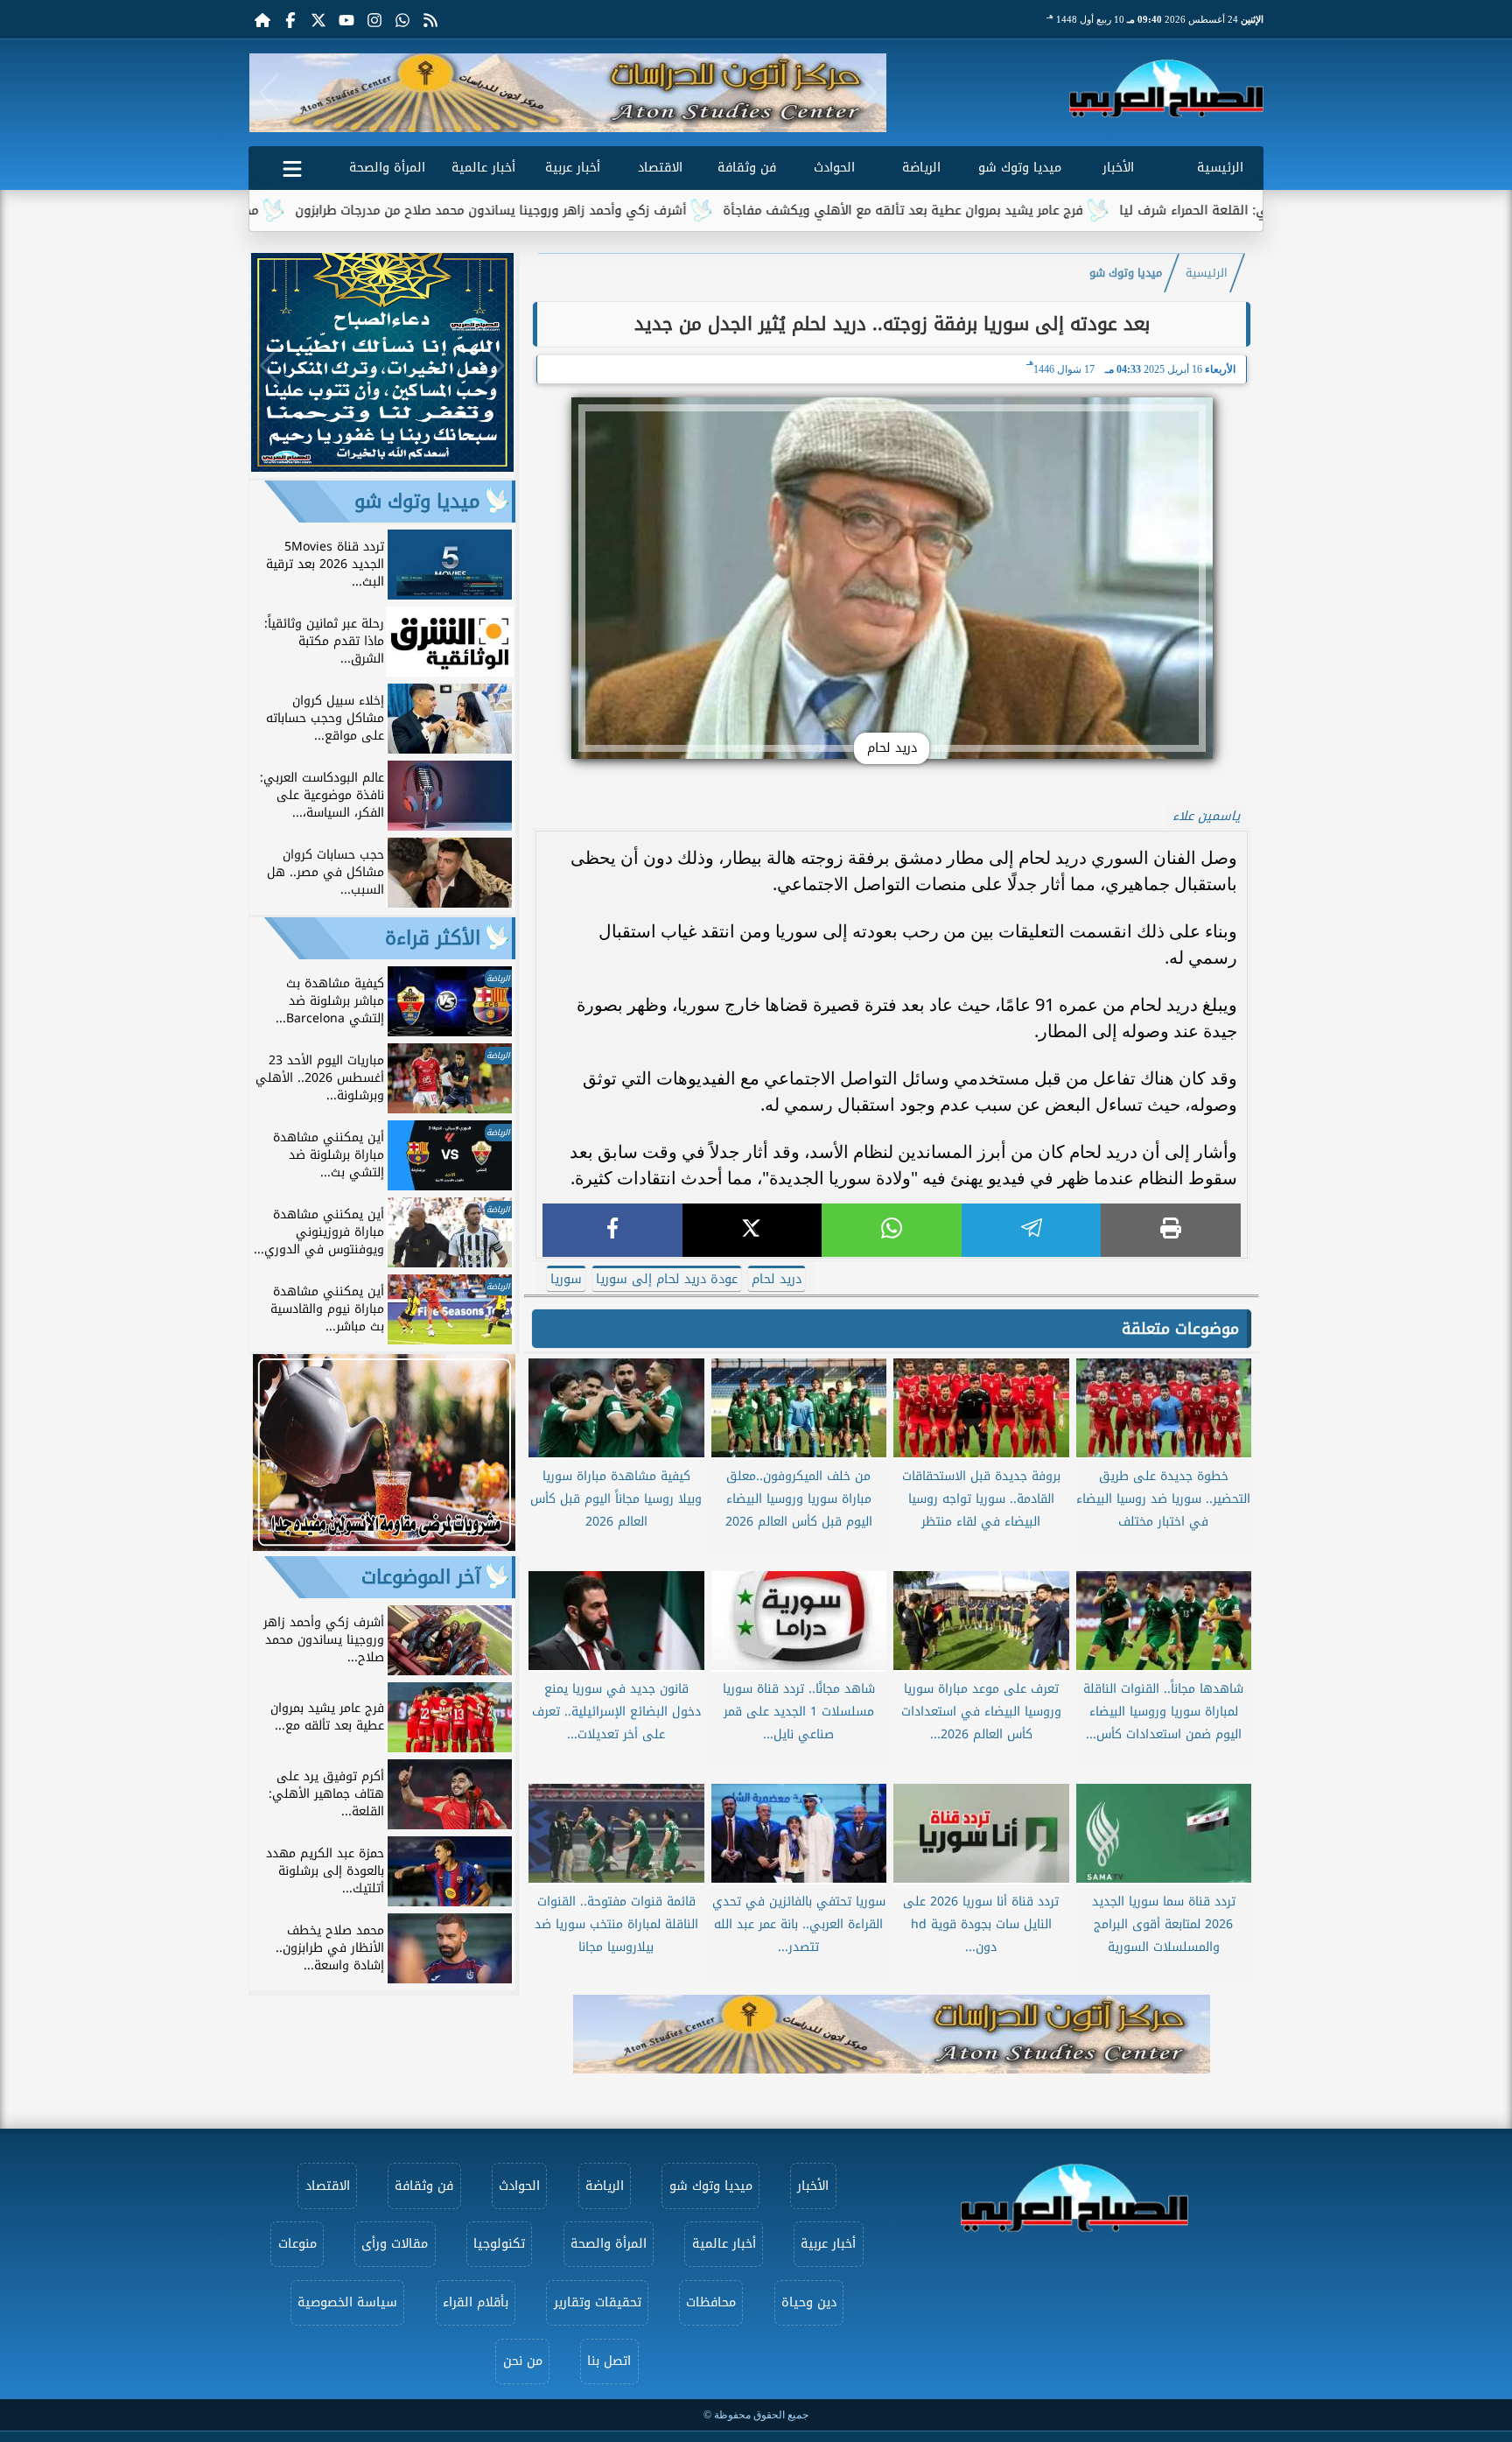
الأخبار (1118, 168)
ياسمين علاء (1206, 816)
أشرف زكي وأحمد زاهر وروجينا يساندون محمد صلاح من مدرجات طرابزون (610, 211)
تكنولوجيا (499, 2244)
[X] (752, 1230)
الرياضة (921, 168)
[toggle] (292, 165)
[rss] (430, 19)
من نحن (523, 2361)
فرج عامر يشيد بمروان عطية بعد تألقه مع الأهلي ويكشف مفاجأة (1022, 211)
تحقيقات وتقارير (598, 2302)
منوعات (297, 2244)
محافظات (711, 2302)
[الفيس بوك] (290, 19)
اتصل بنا (609, 2361)
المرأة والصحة (387, 168)
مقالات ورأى (395, 2244)
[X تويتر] (318, 19)
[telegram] (1032, 1230)
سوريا (566, 1279)
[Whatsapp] (402, 19)
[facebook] (612, 1230)
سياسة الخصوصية (347, 2302)
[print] (1171, 1230)
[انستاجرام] (374, 19)
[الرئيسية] (262, 19)
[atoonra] (892, 2034)
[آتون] (568, 93)
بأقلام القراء (476, 2302)
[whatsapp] (892, 1230)
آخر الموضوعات (421, 1577)
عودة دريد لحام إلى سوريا (667, 1279)
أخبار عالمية (483, 168)
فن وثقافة (747, 168)
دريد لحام (777, 1279)
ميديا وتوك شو (1020, 168)
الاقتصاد (660, 168)
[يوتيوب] (346, 19)
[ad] (382, 467)
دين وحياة (809, 2302)
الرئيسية (1220, 168)
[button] (269, 93)
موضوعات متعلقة (1180, 1329)
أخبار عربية (573, 168)
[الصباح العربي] (1166, 88)
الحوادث (834, 168)
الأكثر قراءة (433, 938)
